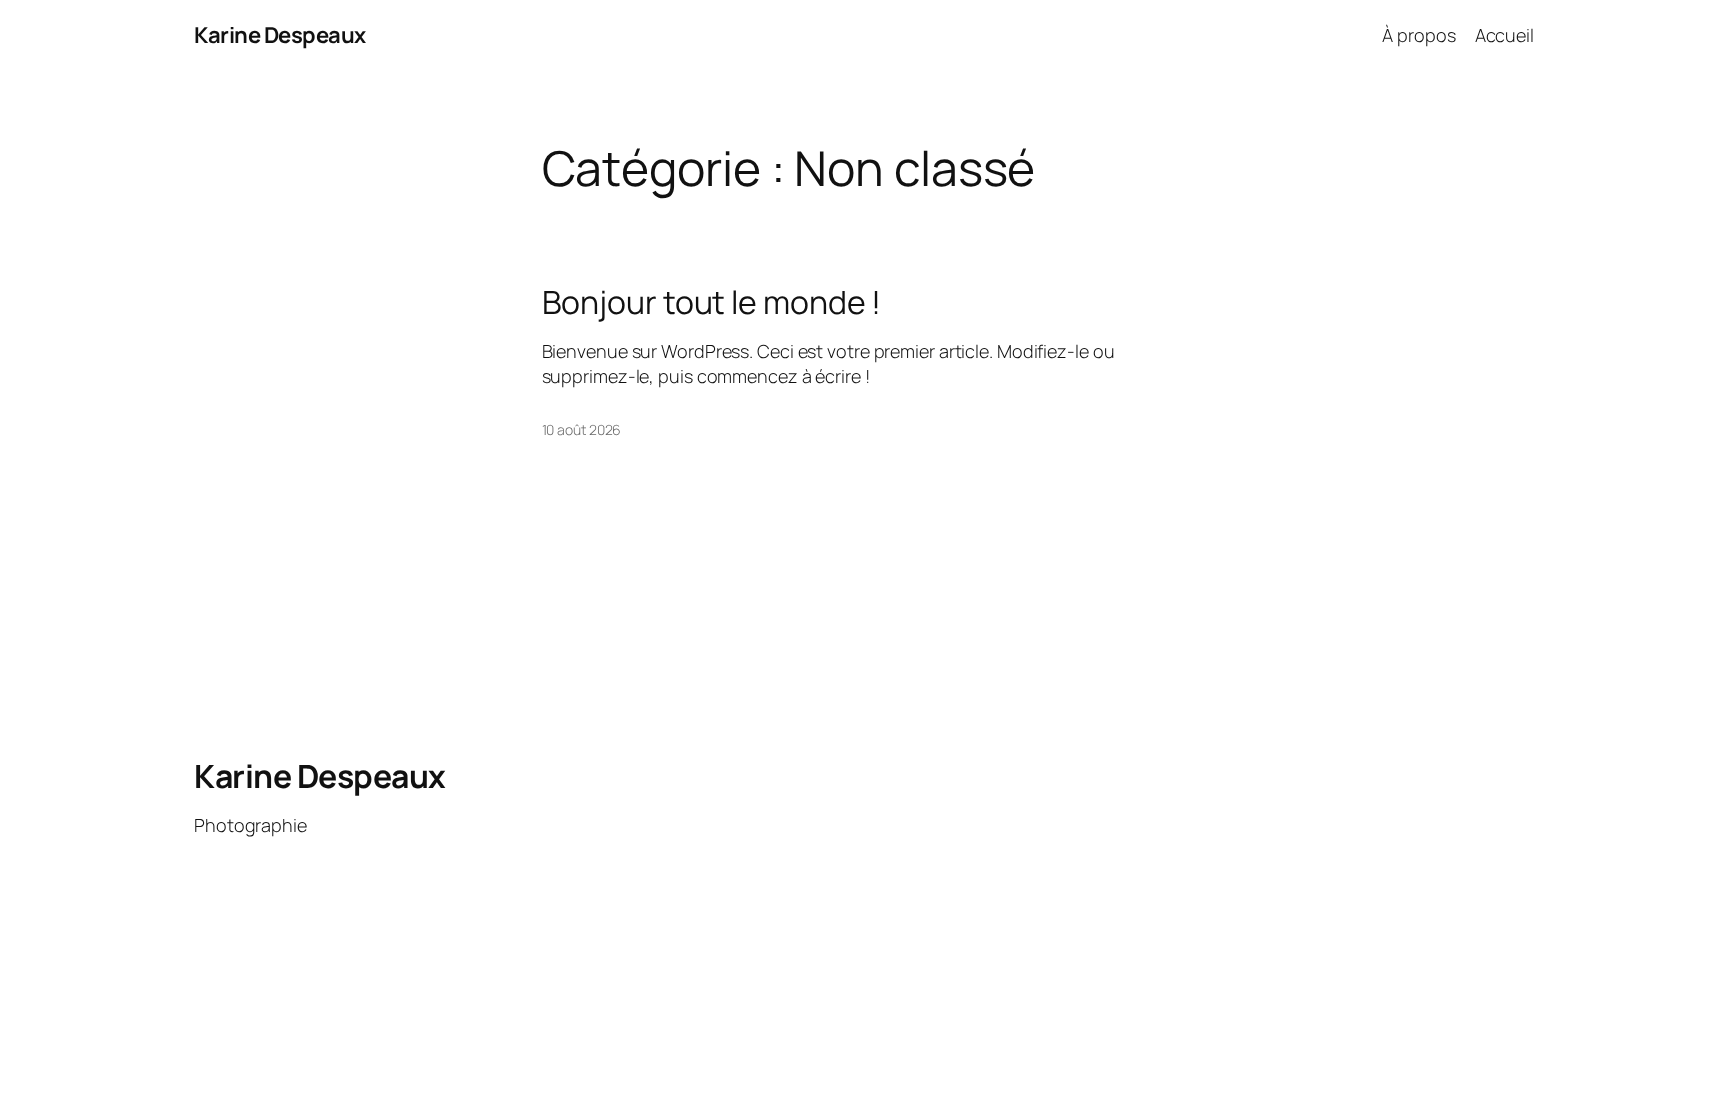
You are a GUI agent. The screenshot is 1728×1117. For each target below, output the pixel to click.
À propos (1418, 35)
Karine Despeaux (280, 35)
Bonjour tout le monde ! (712, 302)
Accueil (1504, 35)
